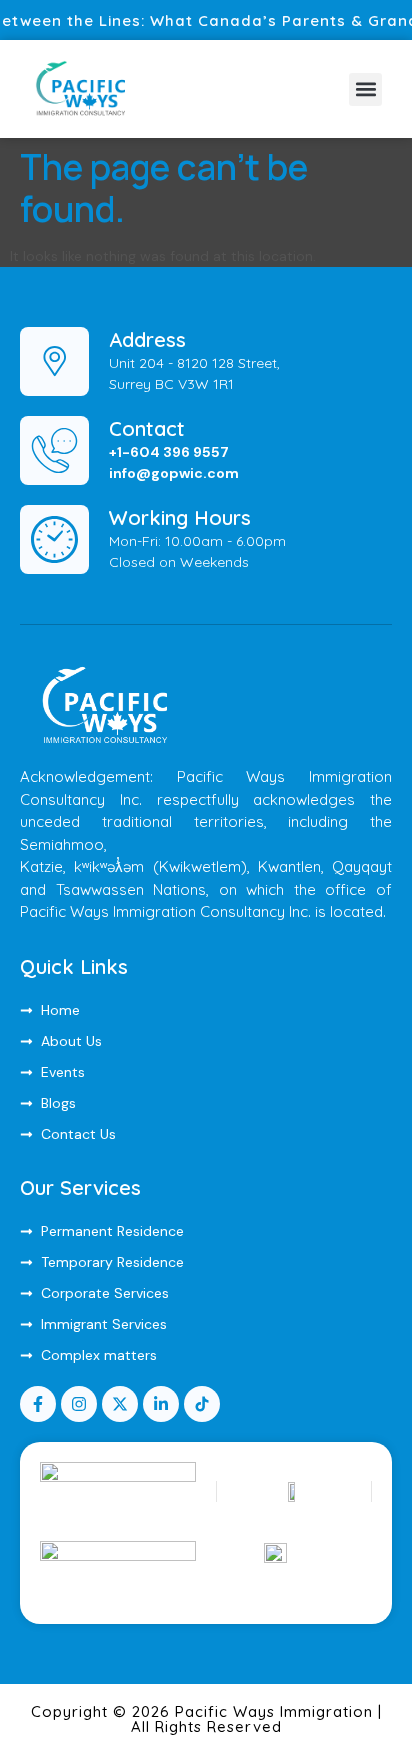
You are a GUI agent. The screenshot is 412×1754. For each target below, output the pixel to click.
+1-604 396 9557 (169, 452)
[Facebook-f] (38, 1404)
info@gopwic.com (174, 473)
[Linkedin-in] (161, 1404)
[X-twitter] (120, 1404)
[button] (365, 89)
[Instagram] (79, 1404)
